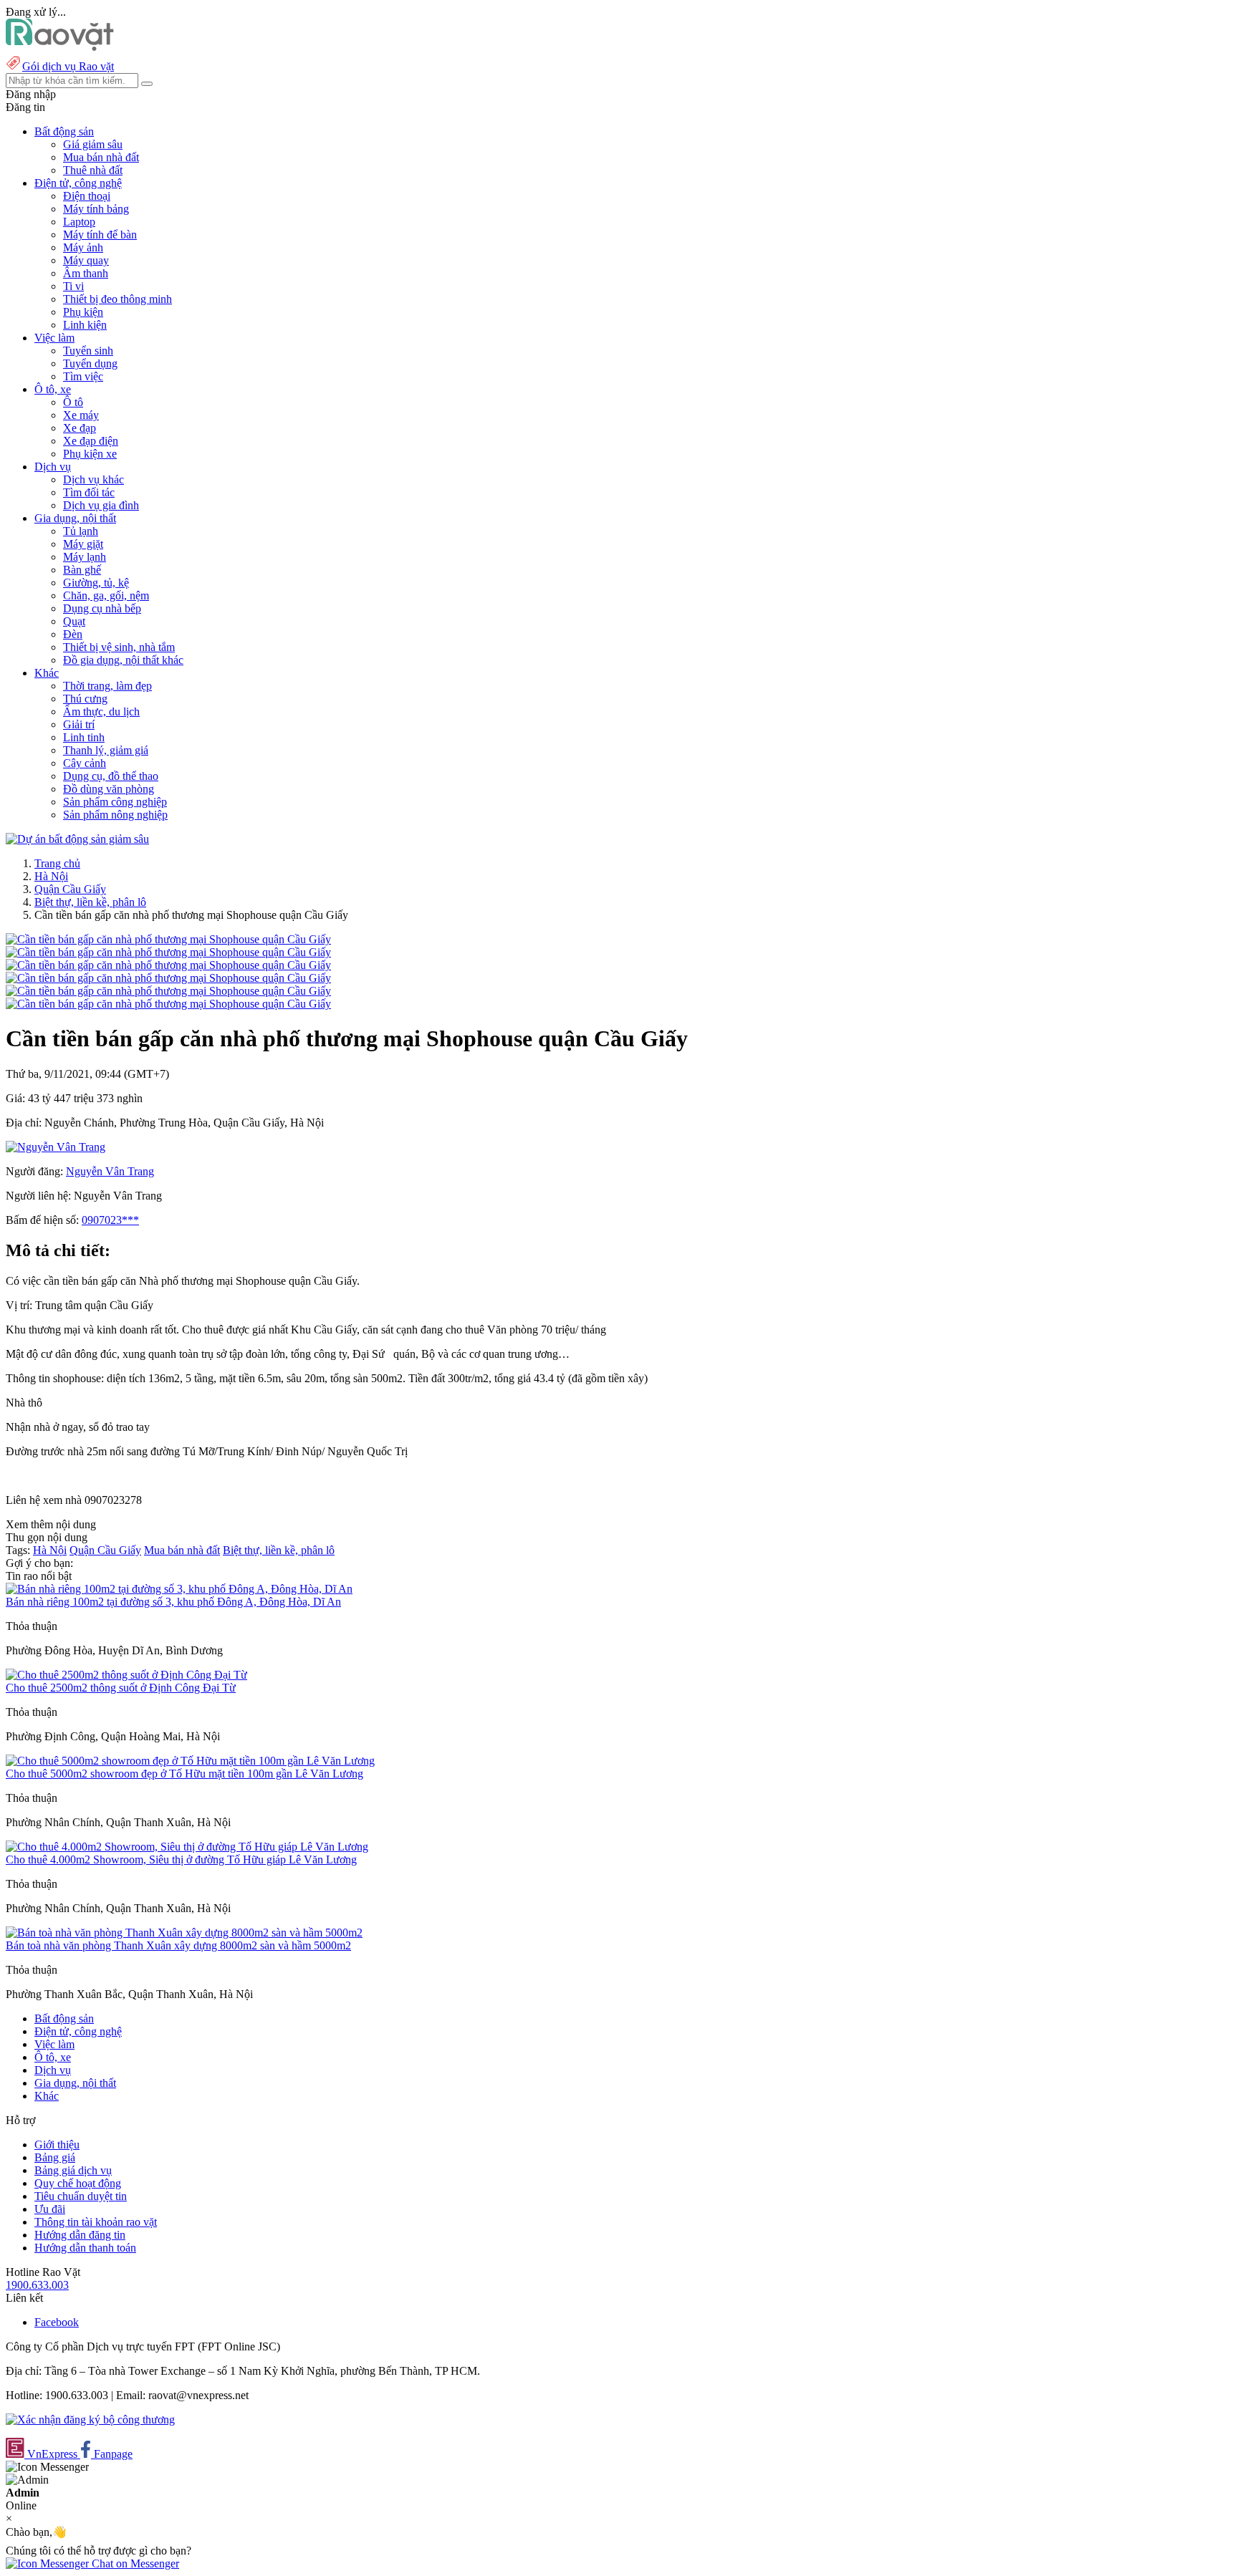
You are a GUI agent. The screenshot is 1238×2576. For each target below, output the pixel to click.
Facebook (57, 2322)
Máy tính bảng (96, 209)
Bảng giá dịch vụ (73, 2170)
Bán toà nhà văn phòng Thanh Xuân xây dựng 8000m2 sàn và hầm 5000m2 (178, 1945)
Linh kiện (85, 325)
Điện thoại (87, 196)
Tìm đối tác (89, 492)
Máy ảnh (83, 247)
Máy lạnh (85, 557)
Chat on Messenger (134, 2563)
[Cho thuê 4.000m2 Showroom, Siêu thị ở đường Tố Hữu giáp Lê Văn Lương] (187, 1847)
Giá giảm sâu (93, 144)
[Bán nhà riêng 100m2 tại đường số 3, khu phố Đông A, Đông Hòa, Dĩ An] (179, 1589)
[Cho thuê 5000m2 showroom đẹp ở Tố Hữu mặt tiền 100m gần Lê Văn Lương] (190, 1761)
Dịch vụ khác (93, 479)
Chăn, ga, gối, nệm (106, 595)
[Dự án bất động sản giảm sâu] (77, 839)
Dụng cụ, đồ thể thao (111, 776)
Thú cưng (85, 699)
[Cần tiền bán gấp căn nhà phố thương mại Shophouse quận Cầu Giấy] (168, 939)
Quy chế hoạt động (78, 2183)
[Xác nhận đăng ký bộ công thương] (90, 2420)
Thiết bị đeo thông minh (117, 299)
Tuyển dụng (90, 363)
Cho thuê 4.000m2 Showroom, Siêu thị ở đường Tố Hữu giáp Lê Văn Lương (181, 1859)
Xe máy (81, 415)
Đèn (73, 634)
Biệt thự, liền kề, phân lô (90, 902)
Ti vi (73, 286)
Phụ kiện (83, 312)
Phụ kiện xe (90, 454)
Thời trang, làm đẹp (107, 686)
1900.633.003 (37, 2285)
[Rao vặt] (60, 47)
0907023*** (110, 1220)
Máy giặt (83, 544)
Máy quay (86, 260)
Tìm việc (83, 376)
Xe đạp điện (91, 441)
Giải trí (79, 724)
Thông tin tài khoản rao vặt (96, 2222)
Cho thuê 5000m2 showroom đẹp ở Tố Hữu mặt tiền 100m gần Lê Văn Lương (184, 1774)
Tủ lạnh (81, 531)
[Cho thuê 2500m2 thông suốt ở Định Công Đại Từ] (126, 1675)
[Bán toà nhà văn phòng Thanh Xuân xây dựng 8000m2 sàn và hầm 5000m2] (184, 1933)
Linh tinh (84, 737)
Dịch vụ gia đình (101, 505)
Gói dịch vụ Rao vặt (68, 66)
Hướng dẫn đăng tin (80, 2235)
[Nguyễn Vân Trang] (56, 1147)
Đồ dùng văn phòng (109, 789)
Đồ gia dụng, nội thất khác (123, 660)
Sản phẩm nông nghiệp (115, 815)
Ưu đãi (50, 2209)
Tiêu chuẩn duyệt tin (81, 2196)
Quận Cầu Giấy (70, 889)
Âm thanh (86, 273)
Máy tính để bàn (100, 235)
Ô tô (73, 402)
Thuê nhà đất (93, 170)
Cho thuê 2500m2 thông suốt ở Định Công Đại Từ (121, 1688)
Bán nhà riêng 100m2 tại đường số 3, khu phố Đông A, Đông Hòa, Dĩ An (173, 1602)
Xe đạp (80, 428)
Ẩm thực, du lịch (101, 711)
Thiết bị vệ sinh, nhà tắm (119, 647)
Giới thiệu (57, 2145)
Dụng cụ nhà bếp (102, 608)
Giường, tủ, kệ (96, 583)
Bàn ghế (82, 570)
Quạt (74, 621)
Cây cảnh (85, 763)
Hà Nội (51, 876)
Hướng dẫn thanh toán (85, 2248)
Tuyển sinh (88, 351)
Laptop (79, 222)
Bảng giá (55, 2157)
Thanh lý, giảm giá (106, 750)
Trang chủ (57, 863)
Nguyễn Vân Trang (110, 1171)
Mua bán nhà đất (101, 157)
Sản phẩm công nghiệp (115, 802)
